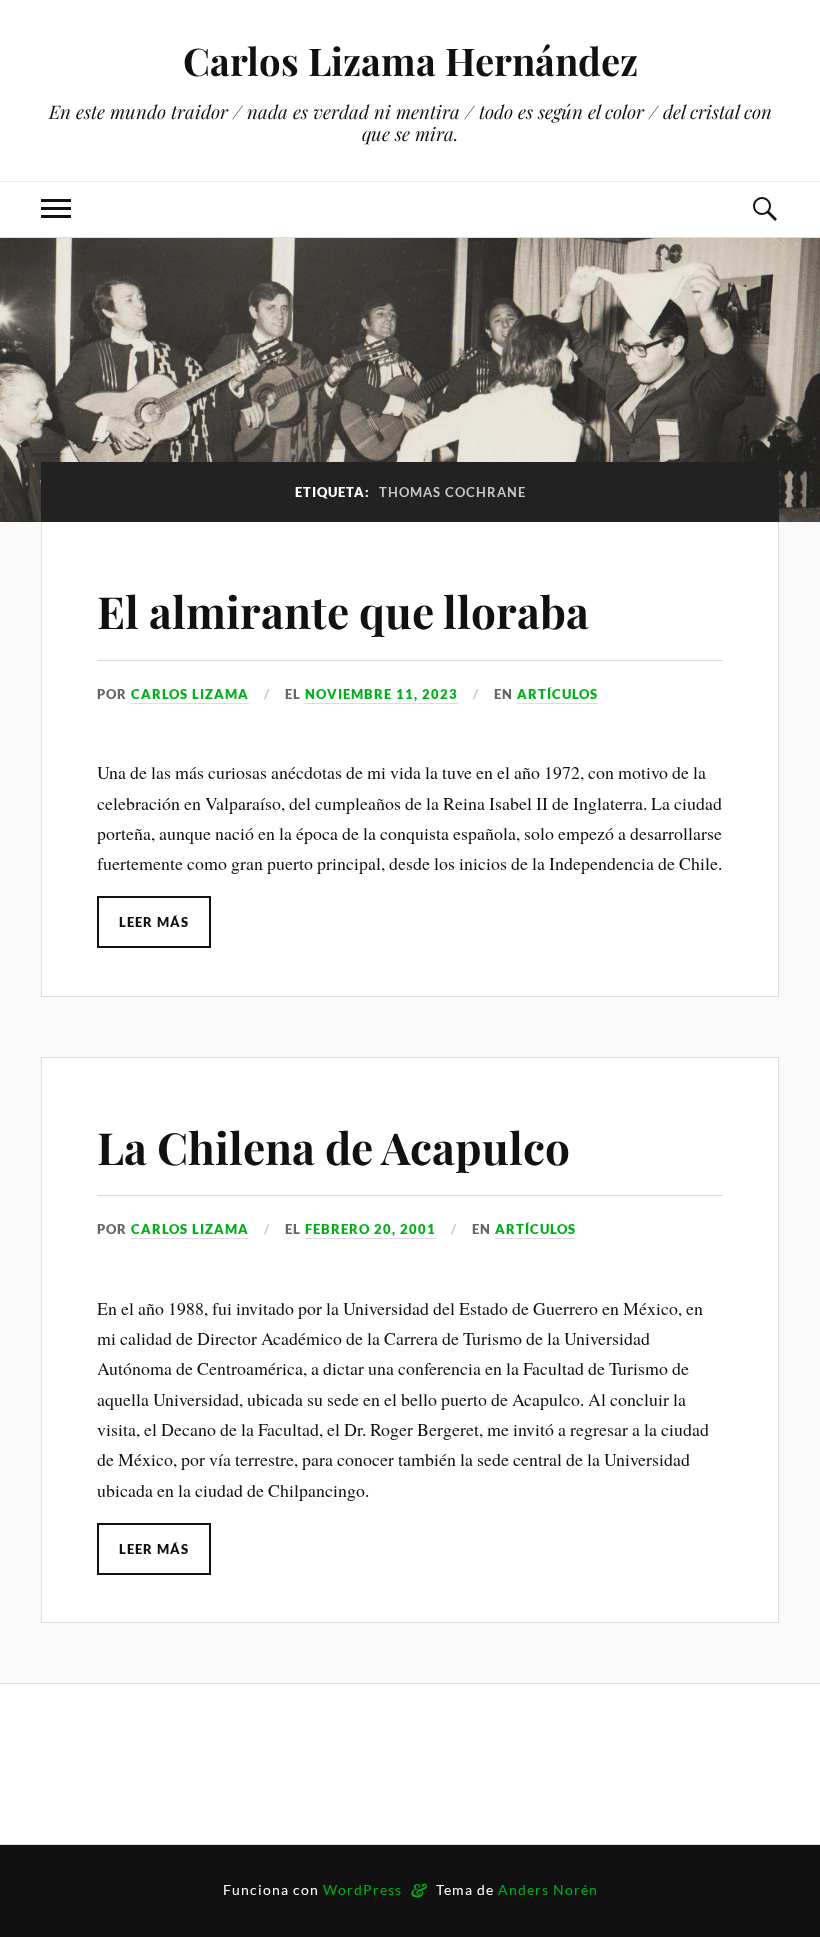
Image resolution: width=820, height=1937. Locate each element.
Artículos (557, 694)
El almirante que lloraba (343, 610)
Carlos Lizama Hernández (410, 60)
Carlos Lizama (190, 694)
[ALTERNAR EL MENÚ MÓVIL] (56, 209)
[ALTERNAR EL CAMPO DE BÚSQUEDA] (764, 209)
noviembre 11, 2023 (381, 694)
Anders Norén (548, 1889)
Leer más (154, 922)
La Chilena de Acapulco (333, 1146)
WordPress (362, 1889)
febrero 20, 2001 (370, 1229)
